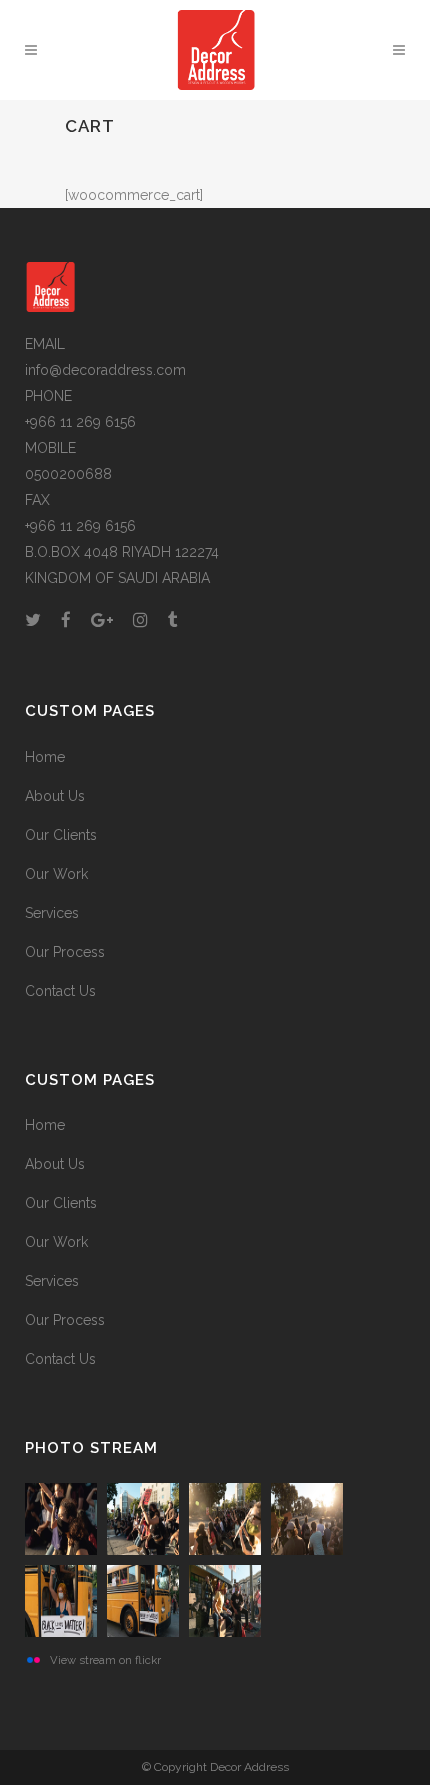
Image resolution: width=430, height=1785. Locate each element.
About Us (55, 796)
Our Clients (61, 835)
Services (52, 913)
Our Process (65, 952)
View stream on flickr (105, 1660)
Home (45, 757)
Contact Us (60, 991)
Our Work (56, 874)
